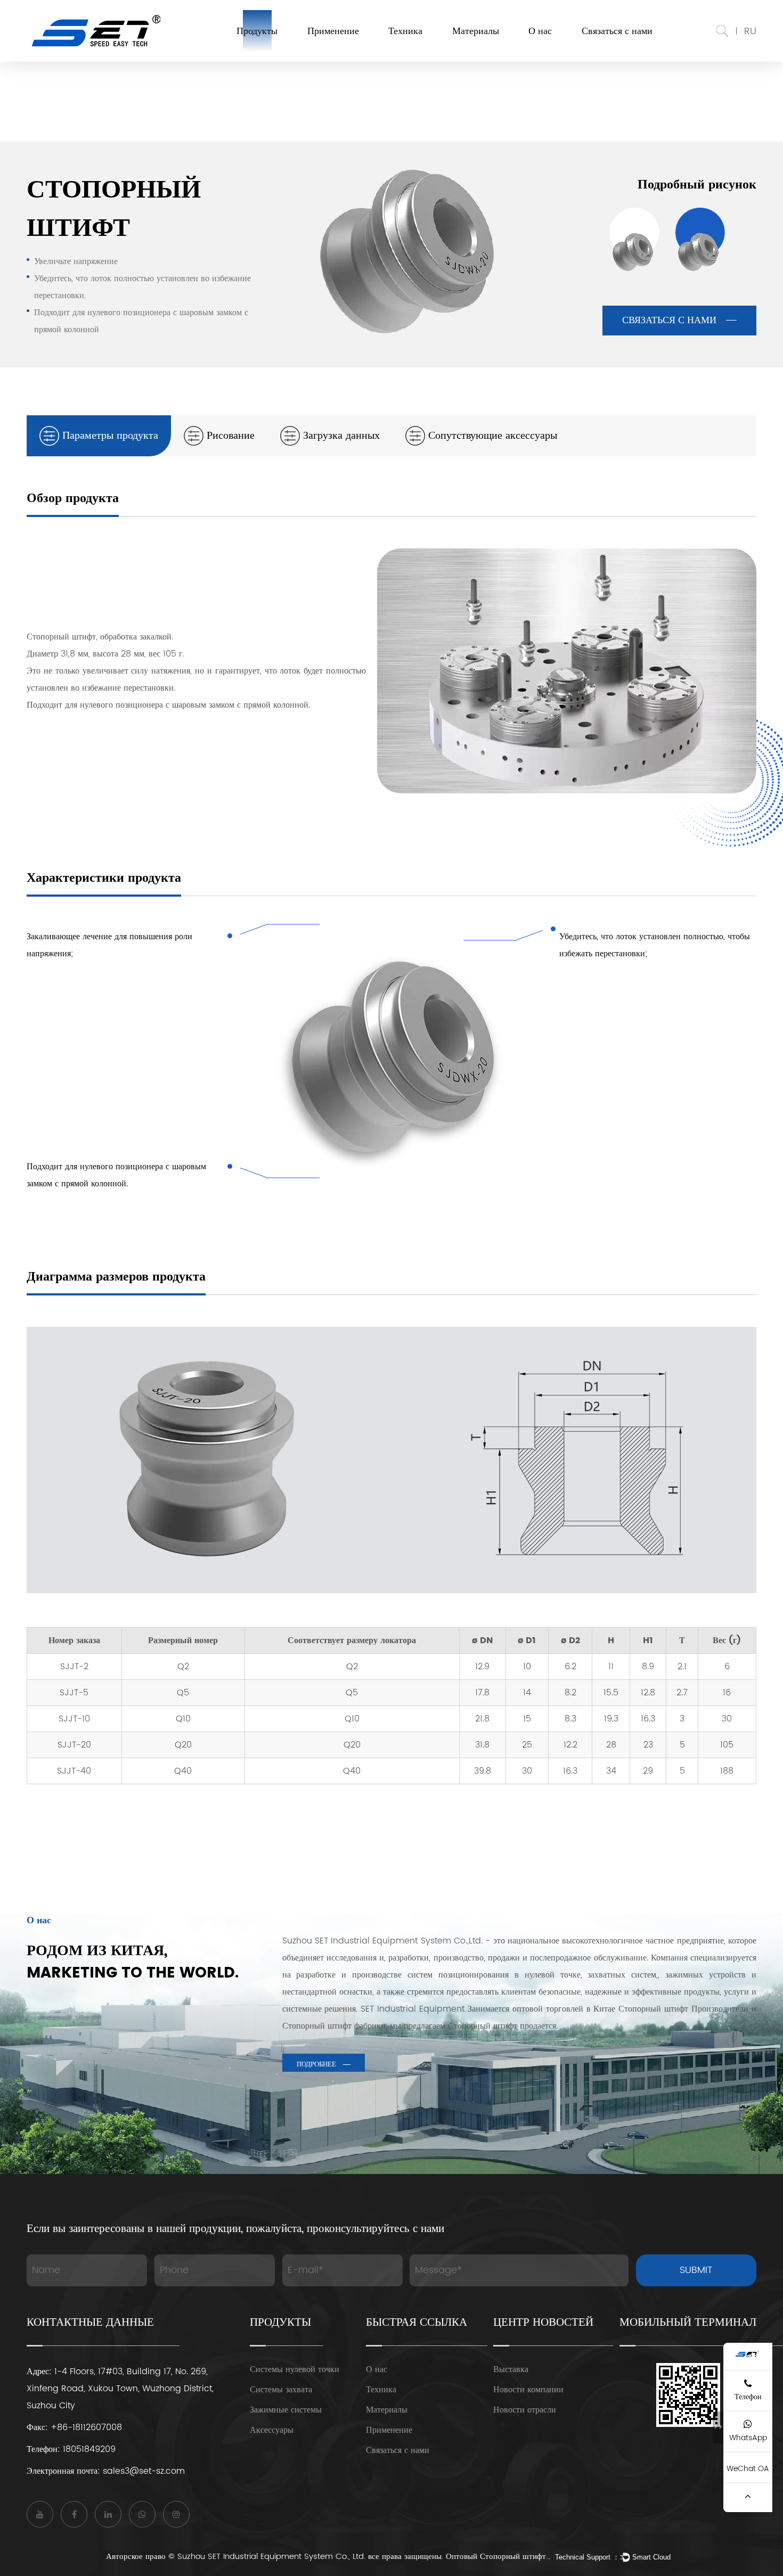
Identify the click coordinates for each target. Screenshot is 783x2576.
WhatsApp (748, 2438)
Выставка (511, 2369)
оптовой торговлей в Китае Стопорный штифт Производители (630, 2009)
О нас (540, 31)
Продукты (257, 31)
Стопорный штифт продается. (503, 2026)
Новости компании (528, 2390)
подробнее (316, 2065)
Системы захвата (281, 2390)
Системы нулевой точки (295, 2369)
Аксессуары (272, 2430)
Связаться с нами (617, 31)
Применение (333, 31)
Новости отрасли (525, 2410)
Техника (405, 31)
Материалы (476, 31)
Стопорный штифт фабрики (334, 2026)
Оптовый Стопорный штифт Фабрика (499, 2557)
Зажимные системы (286, 2410)
